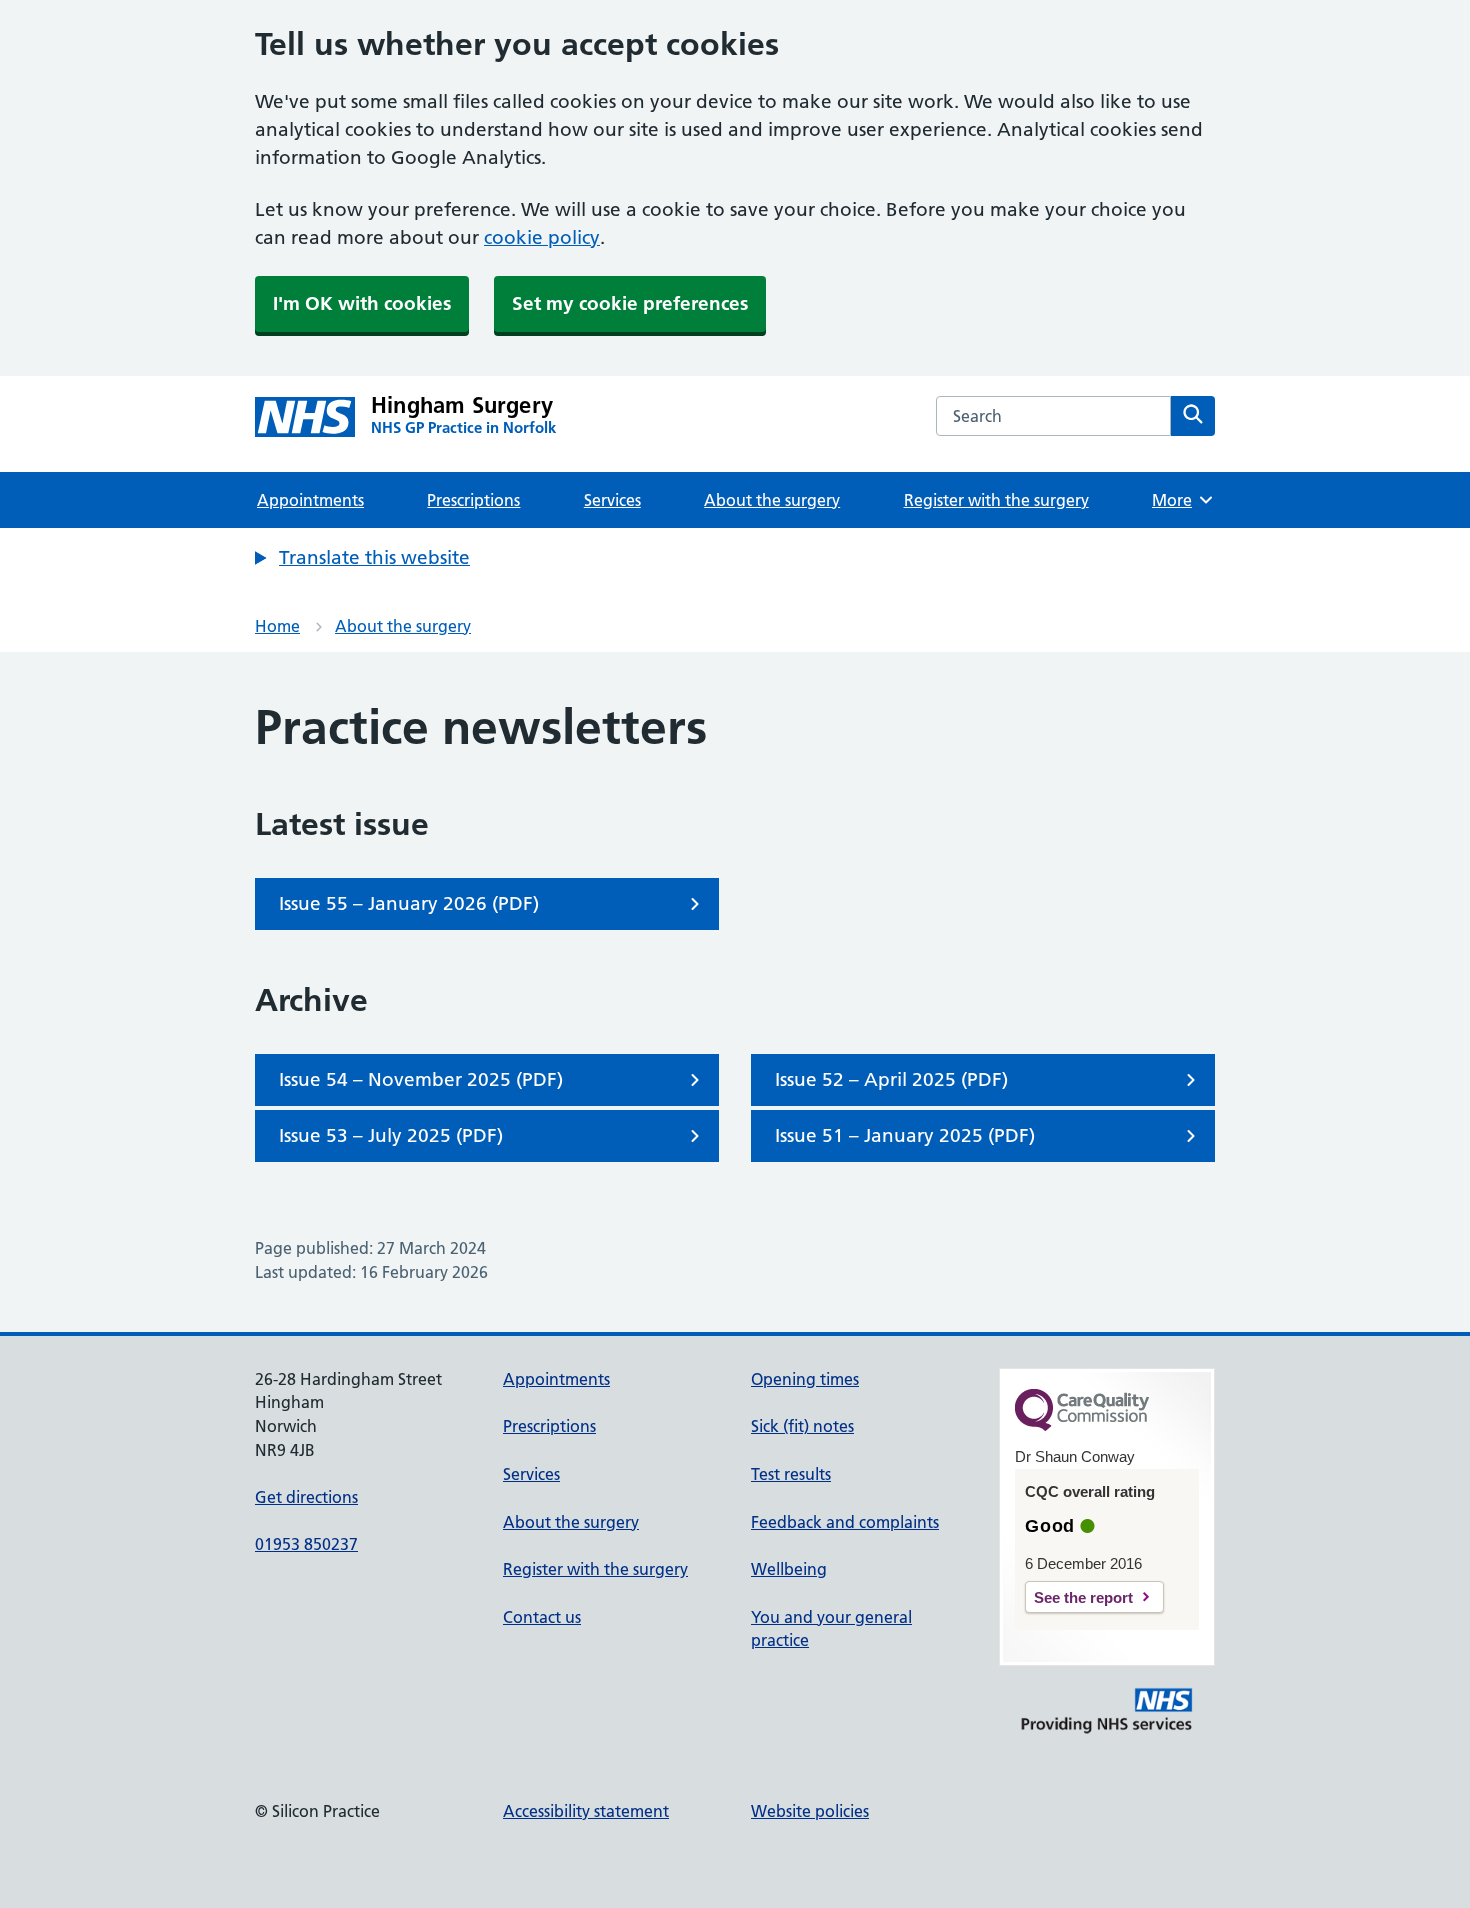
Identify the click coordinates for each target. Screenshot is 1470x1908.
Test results (791, 1474)
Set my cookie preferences (630, 303)
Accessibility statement (586, 1811)
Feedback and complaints (845, 1522)
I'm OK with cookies (362, 303)
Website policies (810, 1811)
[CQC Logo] (1082, 1426)
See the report (1083, 1597)
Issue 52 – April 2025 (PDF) (891, 1079)
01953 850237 (306, 1544)
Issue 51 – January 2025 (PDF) (905, 1135)
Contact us (542, 1617)
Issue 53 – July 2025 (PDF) (391, 1135)
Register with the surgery (996, 500)
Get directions (306, 1497)
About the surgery (772, 500)
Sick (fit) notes (802, 1426)
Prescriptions (473, 500)
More (1179, 500)
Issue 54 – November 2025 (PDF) (421, 1079)
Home (277, 626)
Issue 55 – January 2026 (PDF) (409, 903)
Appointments (310, 500)
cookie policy (542, 237)
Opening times (805, 1379)
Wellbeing (789, 1569)
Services (612, 500)
